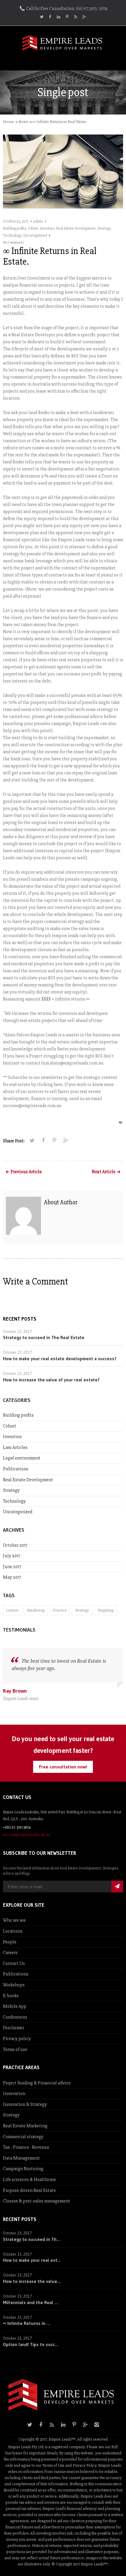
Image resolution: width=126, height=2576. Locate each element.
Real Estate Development (76, 228)
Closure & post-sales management (36, 2201)
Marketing (36, 1610)
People (10, 1942)
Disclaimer (13, 2028)
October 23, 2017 (16, 221)
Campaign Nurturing (23, 2169)
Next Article (104, 1172)
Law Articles (15, 1447)
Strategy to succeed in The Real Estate (44, 1337)
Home (8, 122)
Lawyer (12, 1610)
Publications (16, 1469)
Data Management (21, 2158)
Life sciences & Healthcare (29, 2180)
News (23, 122)
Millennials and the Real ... (30, 2302)
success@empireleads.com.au (26, 1835)
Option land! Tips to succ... (31, 2344)
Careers (10, 1953)
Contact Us (14, 1963)
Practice (60, 1610)
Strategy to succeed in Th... (31, 2239)
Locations (13, 1931)
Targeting (105, 1610)
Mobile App (15, 2006)
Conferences (15, 2017)
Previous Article (26, 1172)
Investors (47, 228)
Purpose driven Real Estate (29, 2190)
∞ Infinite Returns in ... (27, 2323)
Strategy (104, 228)
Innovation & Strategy (25, 2104)
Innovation (14, 2094)
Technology (12, 236)
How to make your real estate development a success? (60, 1358)
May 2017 (12, 1577)
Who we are (14, 1920)
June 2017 (12, 1567)
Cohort (33, 228)
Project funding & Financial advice (37, 2083)
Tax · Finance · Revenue (26, 2147)
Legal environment (22, 1458)
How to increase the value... (32, 2281)
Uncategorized (35, 236)
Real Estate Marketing (25, 2126)
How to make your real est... (32, 2260)
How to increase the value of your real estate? (51, 1380)
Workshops (14, 1985)
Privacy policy (17, 2039)
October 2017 (15, 1545)
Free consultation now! (63, 1767)
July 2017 (12, 1556)
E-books (11, 1996)
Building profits (14, 228)
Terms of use (15, 2049)
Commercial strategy (23, 2137)
